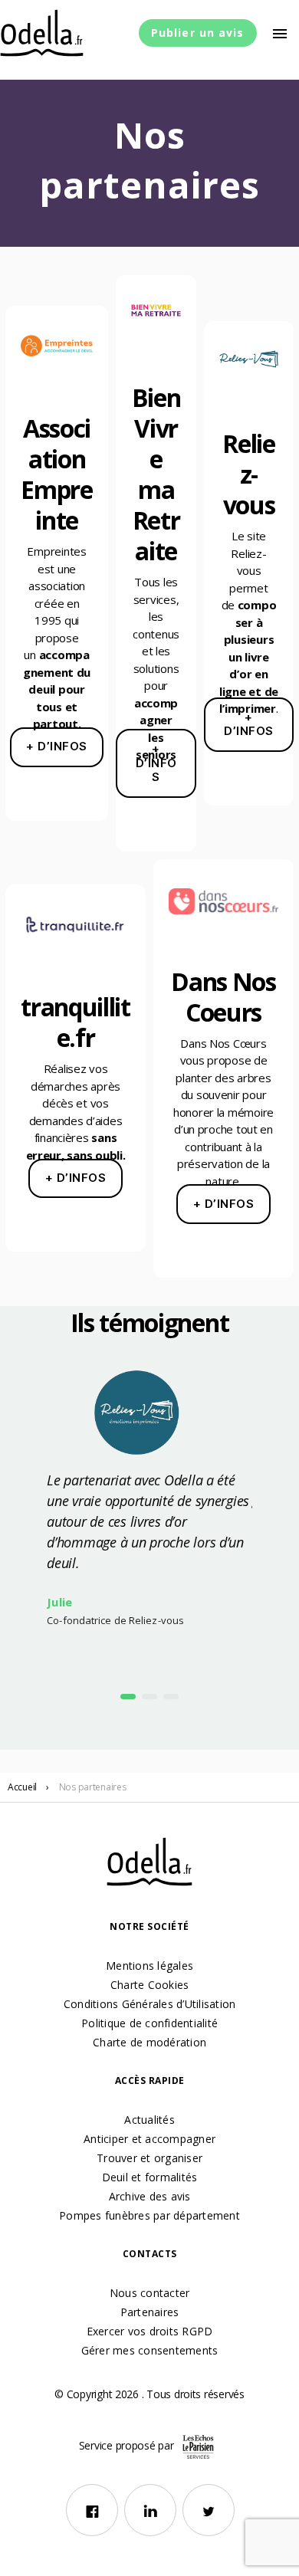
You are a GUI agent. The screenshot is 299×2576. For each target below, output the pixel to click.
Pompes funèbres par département (149, 2215)
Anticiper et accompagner (149, 2139)
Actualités (149, 2120)
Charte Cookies (150, 1985)
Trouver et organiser (149, 2158)
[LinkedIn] (150, 2510)
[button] (128, 1697)
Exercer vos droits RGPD (150, 2331)
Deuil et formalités (150, 2177)
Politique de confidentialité (149, 2023)
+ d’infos (57, 746)
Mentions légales (149, 1966)
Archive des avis (150, 2196)
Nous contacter (150, 2293)
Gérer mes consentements (150, 2350)
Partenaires (150, 2312)
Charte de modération (149, 2042)
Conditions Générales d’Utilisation (150, 2004)
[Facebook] (92, 2510)
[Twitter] (209, 2510)
